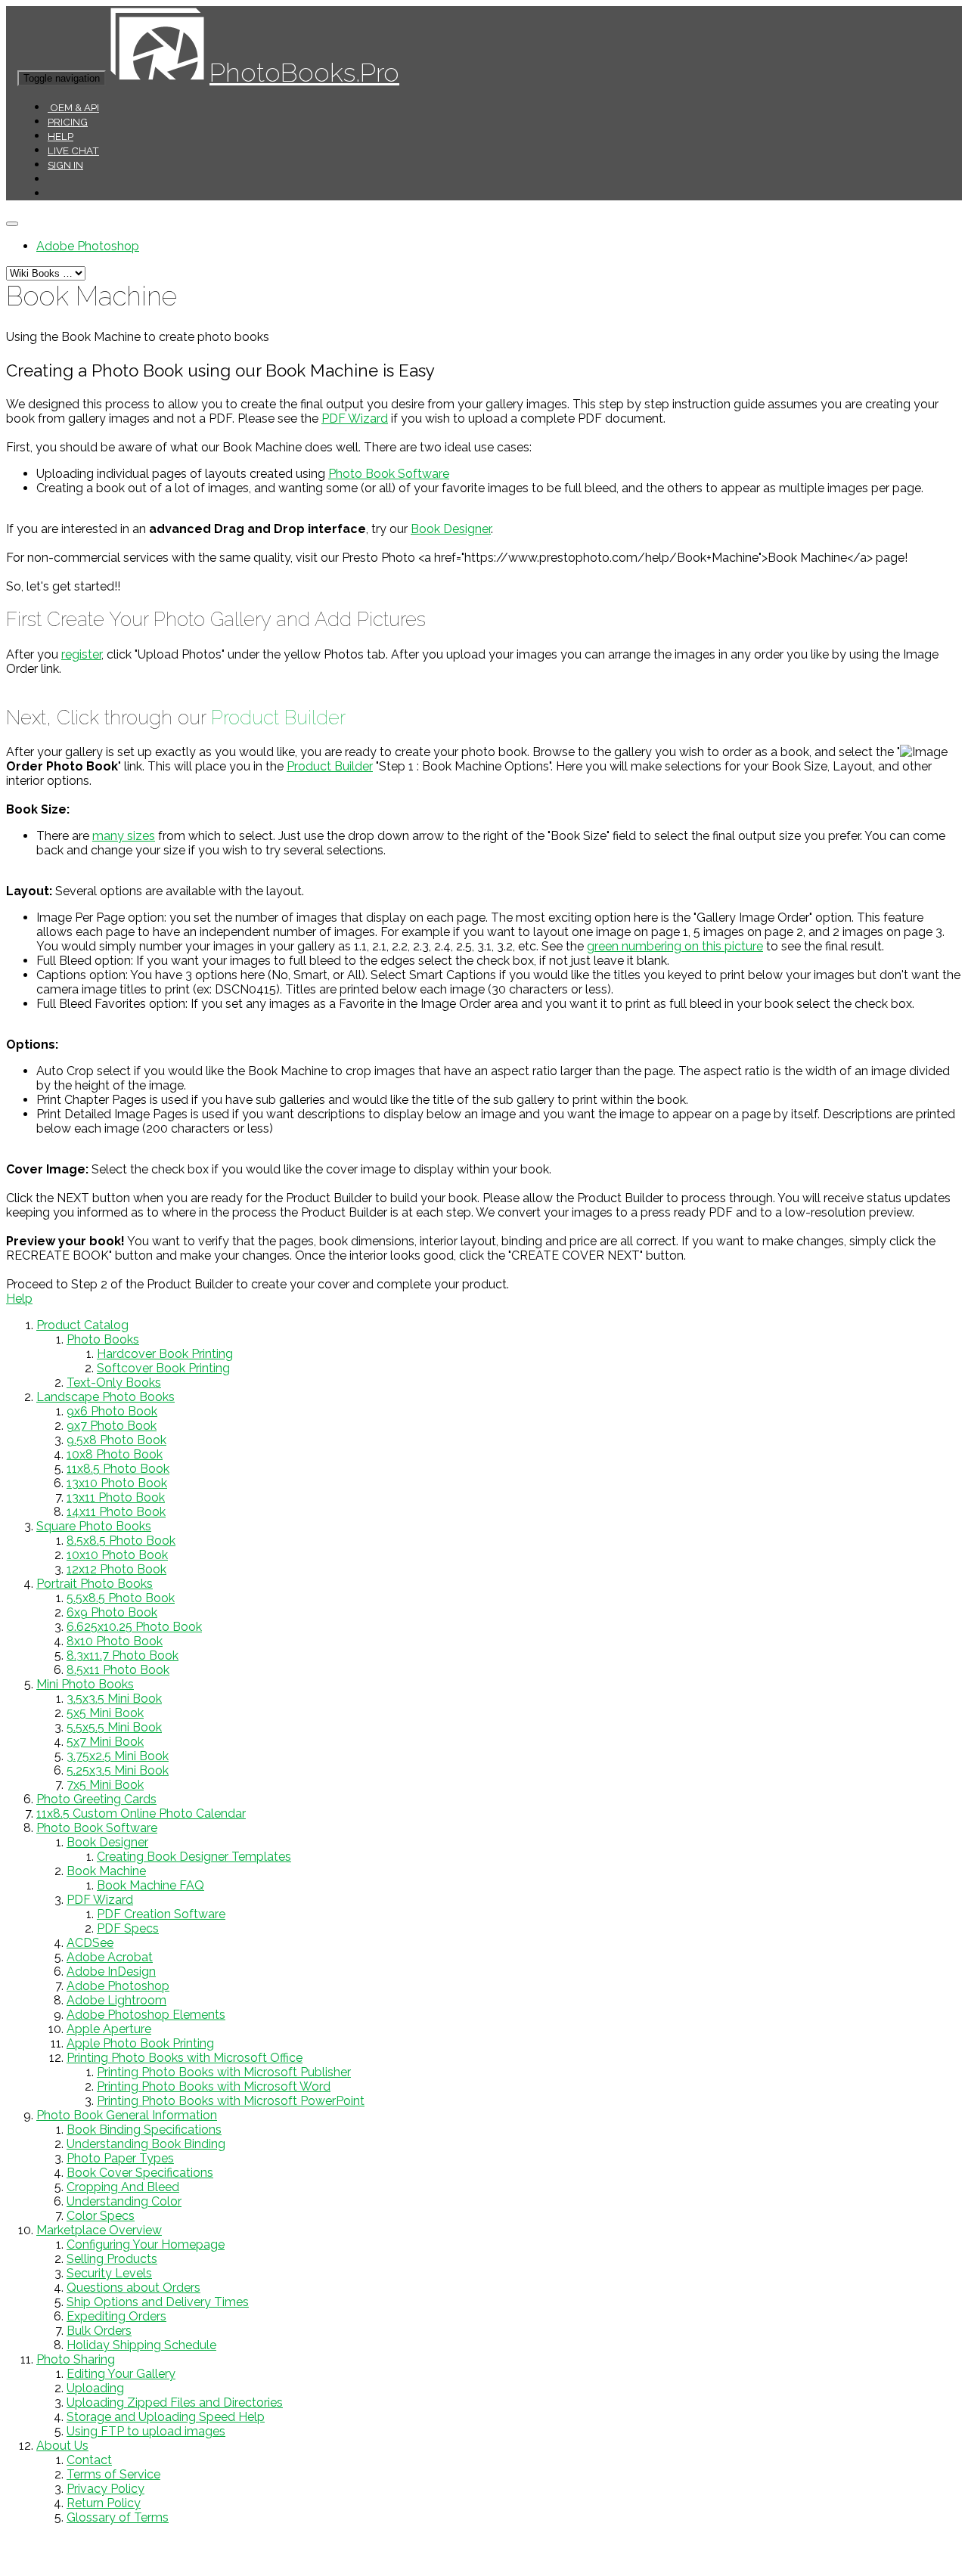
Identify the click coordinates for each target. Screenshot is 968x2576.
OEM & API (73, 107)
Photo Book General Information (127, 2115)
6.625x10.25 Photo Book (134, 1627)
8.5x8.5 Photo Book (121, 1541)
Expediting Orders (116, 2316)
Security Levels (109, 2273)
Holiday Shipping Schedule (141, 2345)
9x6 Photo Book (112, 1411)
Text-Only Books (114, 1383)
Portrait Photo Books (95, 1584)
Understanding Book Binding (146, 2144)
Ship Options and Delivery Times (158, 2302)
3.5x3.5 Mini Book (114, 1699)
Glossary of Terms (118, 2517)
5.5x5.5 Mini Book (114, 1727)
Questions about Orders (133, 2288)
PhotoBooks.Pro (304, 72)
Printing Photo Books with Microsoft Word (214, 2086)
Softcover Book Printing (163, 1368)
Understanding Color (124, 2201)
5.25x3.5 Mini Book (118, 1770)
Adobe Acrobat (110, 1957)
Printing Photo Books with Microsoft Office (185, 2058)
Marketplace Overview (99, 2230)
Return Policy (104, 2503)
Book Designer (451, 529)
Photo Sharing (76, 2359)
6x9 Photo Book (112, 1612)
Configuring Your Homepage (146, 2244)
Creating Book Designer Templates (194, 1857)
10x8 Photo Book (115, 1454)
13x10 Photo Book (117, 1483)
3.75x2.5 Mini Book (118, 1756)
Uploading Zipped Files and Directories (175, 2402)
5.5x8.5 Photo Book (121, 1598)
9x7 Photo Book (112, 1426)
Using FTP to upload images (146, 2431)
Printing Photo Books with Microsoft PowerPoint (231, 2101)
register (81, 654)
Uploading (95, 2388)
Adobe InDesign (111, 1972)
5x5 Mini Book (105, 1713)
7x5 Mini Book (105, 1785)
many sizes (124, 836)
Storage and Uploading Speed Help (166, 2417)
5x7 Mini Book (105, 1742)
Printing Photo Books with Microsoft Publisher (224, 2072)
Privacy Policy (105, 2489)
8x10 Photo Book (115, 1641)
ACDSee (90, 1943)
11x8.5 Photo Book (118, 1469)
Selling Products (112, 2259)
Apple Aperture (109, 2029)
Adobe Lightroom (116, 2000)
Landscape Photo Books (105, 1397)
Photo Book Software (389, 474)
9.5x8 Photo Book (116, 1440)
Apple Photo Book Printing (140, 2043)
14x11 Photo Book (116, 1512)
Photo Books (103, 1339)
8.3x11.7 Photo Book (123, 1655)
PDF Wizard (355, 418)
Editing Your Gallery (121, 2374)
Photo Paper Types (120, 2158)
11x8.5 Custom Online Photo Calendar (141, 1813)
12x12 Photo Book (116, 1569)
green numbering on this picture (675, 946)
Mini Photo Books (85, 1684)
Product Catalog (82, 1325)
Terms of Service (113, 2474)
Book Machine (106, 1871)
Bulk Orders (99, 2331)
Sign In (65, 165)
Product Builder (278, 718)
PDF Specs (128, 1928)
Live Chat (73, 150)
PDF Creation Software (161, 1914)
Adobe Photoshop (88, 246)
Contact (89, 2460)
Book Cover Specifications (140, 2173)
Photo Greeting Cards (96, 1799)
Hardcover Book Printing (165, 1354)
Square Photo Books (94, 1526)
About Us (62, 2446)
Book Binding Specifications (144, 2130)
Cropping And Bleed (123, 2187)
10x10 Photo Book (117, 1555)
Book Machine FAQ (150, 1885)
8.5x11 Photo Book (118, 1670)
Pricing (68, 122)
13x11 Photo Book (116, 1497)
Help (60, 136)
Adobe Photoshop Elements (146, 2015)
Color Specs (101, 2216)
